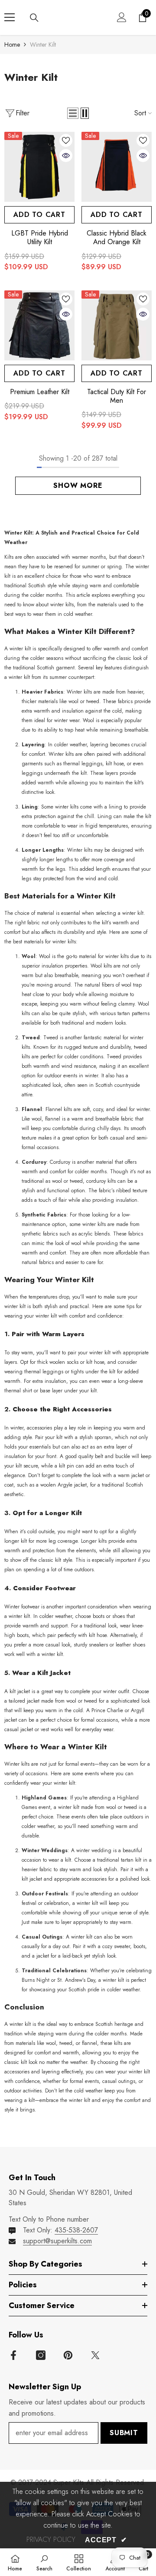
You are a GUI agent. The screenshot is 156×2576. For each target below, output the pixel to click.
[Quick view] (66, 156)
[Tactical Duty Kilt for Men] (117, 325)
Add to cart (39, 215)
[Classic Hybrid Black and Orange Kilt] (117, 167)
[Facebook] (13, 2355)
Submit (124, 2433)
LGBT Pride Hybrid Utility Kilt (40, 238)
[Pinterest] (68, 2355)
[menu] (10, 17)
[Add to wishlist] (66, 140)
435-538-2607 (76, 2230)
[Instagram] (41, 2355)
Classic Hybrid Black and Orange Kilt (117, 238)
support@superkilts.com (57, 2241)
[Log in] (122, 17)
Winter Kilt (43, 45)
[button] (73, 113)
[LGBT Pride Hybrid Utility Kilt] (39, 167)
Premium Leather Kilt (40, 392)
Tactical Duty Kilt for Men (117, 396)
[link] (44, 2562)
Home (12, 45)
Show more (78, 486)
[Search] (34, 18)
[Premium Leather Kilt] (39, 325)
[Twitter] (95, 2355)
